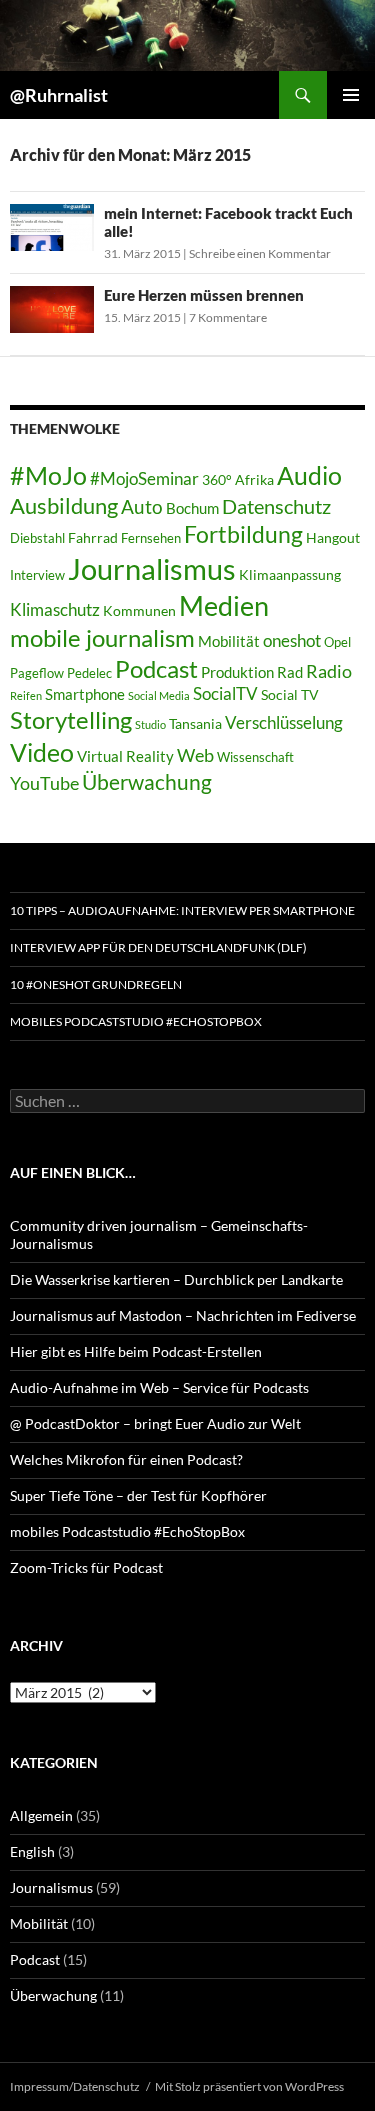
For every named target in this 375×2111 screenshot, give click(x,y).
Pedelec (89, 673)
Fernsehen (151, 538)
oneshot (292, 640)
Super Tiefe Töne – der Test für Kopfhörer (138, 1495)
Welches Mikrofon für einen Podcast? (126, 1459)
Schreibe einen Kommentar (260, 253)
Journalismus (152, 568)
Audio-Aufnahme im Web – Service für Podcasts (159, 1387)
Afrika (254, 479)
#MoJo (48, 475)
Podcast (156, 669)
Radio (329, 671)
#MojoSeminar (144, 478)
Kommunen (139, 610)
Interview (37, 575)
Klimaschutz (55, 609)
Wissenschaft (255, 757)
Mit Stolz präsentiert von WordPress (249, 2086)
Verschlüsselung (284, 722)
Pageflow (37, 673)
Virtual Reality (125, 756)
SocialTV (225, 694)
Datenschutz (276, 506)
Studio (150, 724)
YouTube (44, 783)
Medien (224, 605)
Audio (309, 475)
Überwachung (147, 782)
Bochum (192, 508)
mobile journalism (102, 637)
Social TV (290, 694)
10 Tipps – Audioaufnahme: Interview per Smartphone (182, 910)
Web (195, 755)
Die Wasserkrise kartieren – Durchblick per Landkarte (176, 1279)
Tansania (195, 723)
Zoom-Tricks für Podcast (86, 1567)
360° (217, 479)
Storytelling (71, 720)
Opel (337, 642)
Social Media (159, 695)
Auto (142, 506)
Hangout (333, 537)
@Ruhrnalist (59, 95)
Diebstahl (37, 538)
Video (42, 752)
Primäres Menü (351, 95)
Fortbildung (243, 534)
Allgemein (41, 1815)
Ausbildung (64, 505)
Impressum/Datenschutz (75, 2086)
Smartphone (85, 694)
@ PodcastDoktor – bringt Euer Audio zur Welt (155, 1423)
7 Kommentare (228, 317)
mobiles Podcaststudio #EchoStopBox (136, 1021)
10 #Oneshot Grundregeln (96, 984)
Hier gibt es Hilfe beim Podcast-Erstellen (136, 1351)
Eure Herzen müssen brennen (204, 295)
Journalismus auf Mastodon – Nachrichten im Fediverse (183, 1315)
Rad (290, 672)
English (32, 1851)
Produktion (237, 672)
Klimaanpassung (290, 574)
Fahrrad (93, 537)
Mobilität (229, 641)
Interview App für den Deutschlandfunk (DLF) (158, 947)
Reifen (26, 695)
